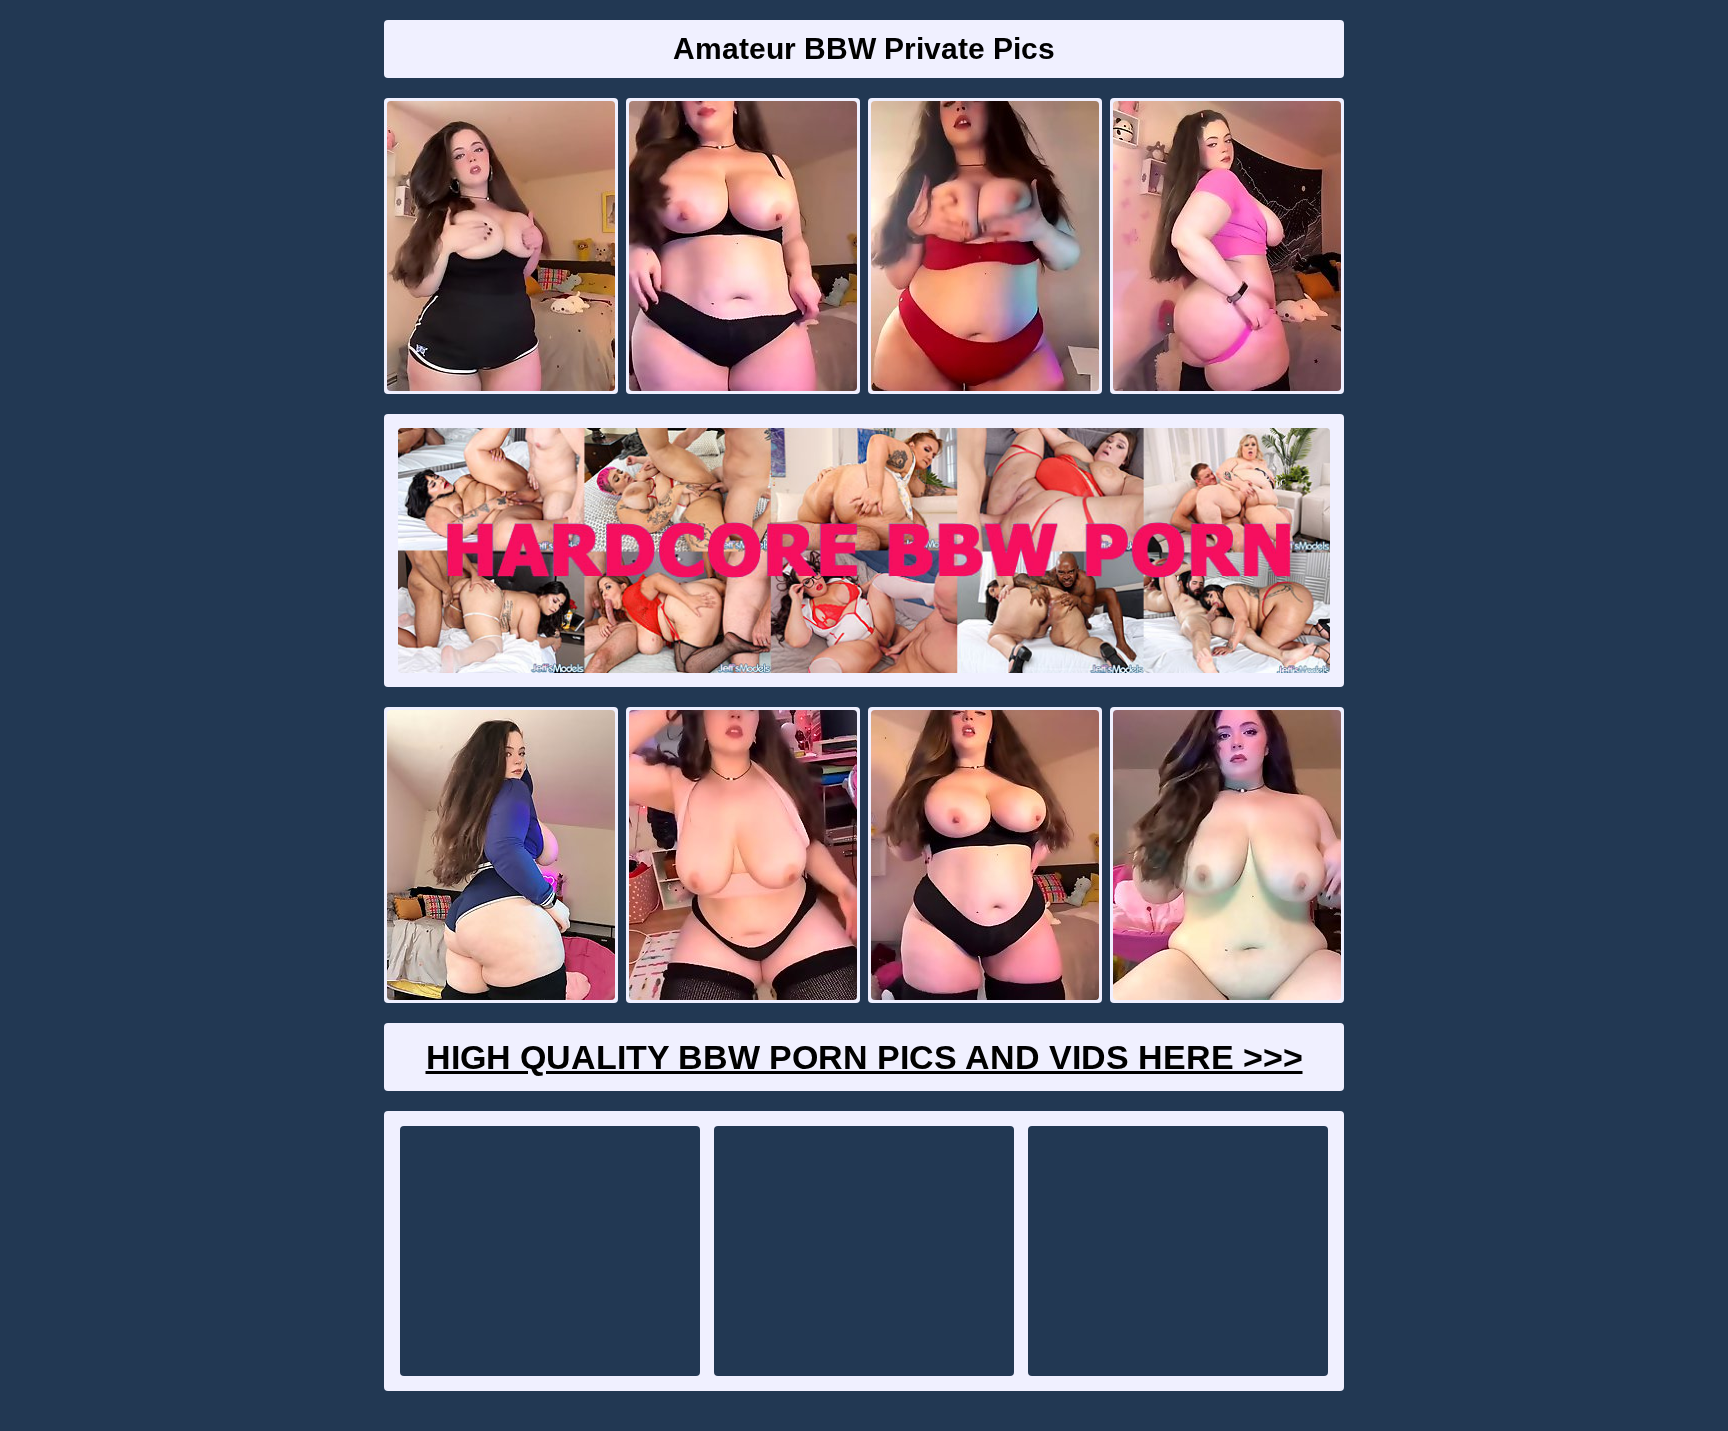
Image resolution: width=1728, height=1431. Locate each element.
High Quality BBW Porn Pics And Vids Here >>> (864, 1057)
